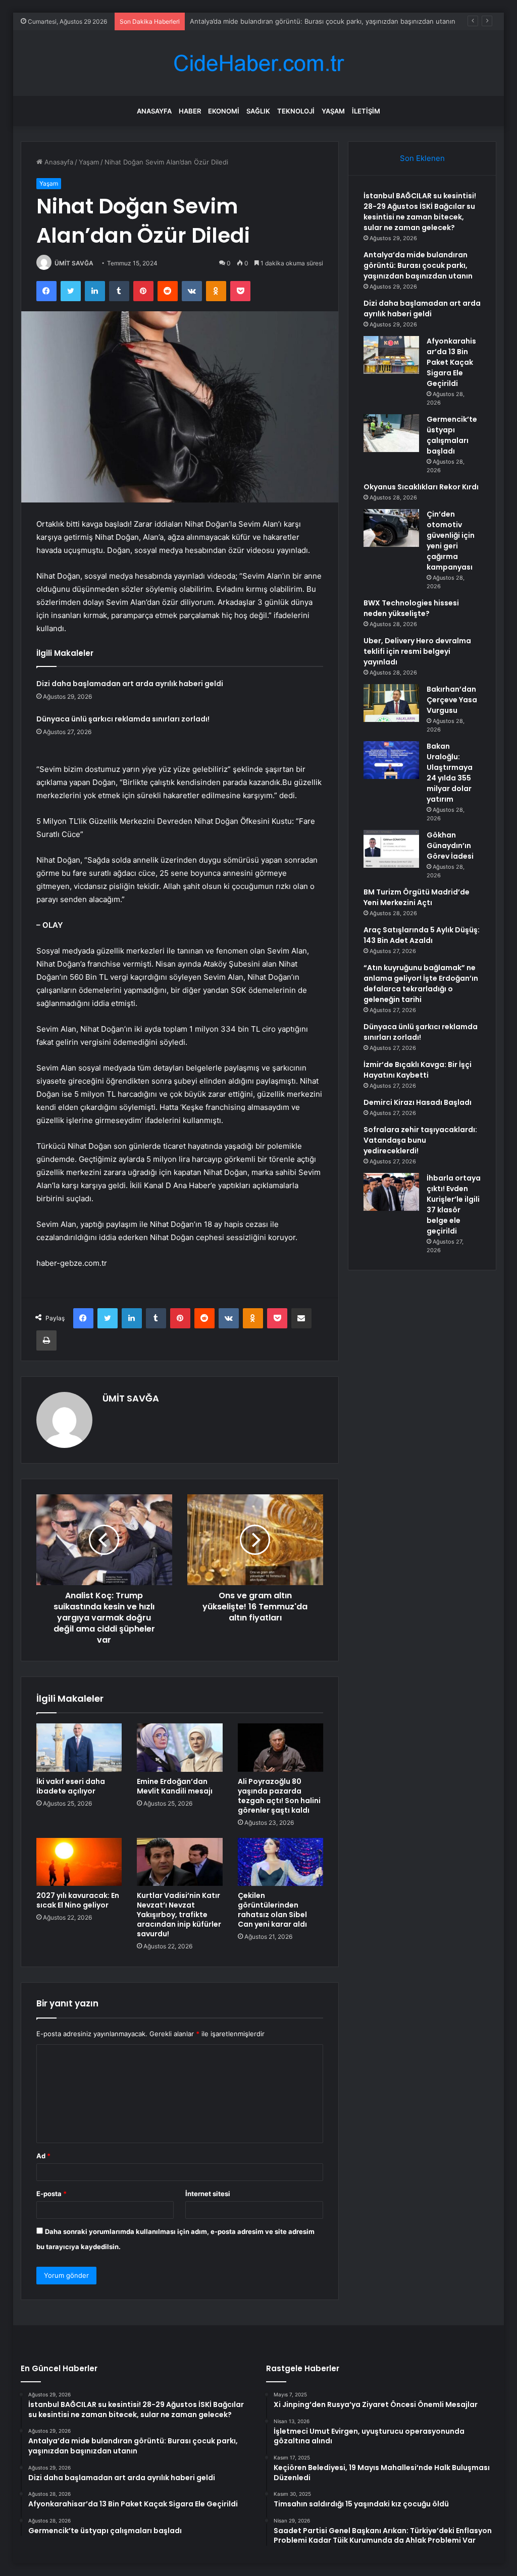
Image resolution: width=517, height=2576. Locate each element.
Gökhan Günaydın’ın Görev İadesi (450, 846)
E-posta (51, 2194)
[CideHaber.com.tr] (258, 63)
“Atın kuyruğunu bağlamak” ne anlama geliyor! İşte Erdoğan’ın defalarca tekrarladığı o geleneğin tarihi (421, 984)
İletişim (366, 111)
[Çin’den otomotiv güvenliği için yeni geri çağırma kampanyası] (391, 528)
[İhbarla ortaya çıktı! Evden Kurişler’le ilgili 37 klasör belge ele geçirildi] (391, 1192)
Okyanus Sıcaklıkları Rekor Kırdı (421, 487)
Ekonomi (224, 111)
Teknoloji (296, 111)
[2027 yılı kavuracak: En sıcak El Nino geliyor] (79, 1862)
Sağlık (258, 111)
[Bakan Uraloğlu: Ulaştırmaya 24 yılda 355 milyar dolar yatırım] (391, 760)
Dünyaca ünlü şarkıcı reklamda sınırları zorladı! (123, 719)
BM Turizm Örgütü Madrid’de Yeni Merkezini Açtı (417, 897)
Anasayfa (154, 111)
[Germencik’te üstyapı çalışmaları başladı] (391, 433)
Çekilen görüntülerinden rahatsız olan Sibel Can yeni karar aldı (272, 1910)
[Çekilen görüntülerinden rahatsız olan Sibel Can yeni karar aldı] (281, 1862)
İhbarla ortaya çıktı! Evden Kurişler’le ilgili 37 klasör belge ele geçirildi (454, 1205)
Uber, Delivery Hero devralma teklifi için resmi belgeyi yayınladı (417, 651)
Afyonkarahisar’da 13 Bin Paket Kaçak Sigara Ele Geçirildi (451, 362)
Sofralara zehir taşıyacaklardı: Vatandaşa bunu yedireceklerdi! (420, 1140)
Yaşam (333, 111)
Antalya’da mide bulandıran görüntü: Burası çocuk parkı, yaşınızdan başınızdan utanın (323, 21)
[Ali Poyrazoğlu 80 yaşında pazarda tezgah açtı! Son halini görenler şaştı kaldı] (281, 1748)
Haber (190, 111)
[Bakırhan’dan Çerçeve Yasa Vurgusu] (391, 703)
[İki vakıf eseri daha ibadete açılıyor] (79, 1748)
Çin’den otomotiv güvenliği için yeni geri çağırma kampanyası (451, 541)
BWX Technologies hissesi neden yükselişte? (411, 608)
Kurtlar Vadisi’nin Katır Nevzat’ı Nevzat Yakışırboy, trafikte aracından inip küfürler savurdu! (179, 1915)
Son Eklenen (422, 158)
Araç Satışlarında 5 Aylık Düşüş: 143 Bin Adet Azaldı (422, 935)
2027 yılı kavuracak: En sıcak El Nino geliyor (78, 1900)
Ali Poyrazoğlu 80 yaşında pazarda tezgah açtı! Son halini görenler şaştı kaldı (279, 1796)
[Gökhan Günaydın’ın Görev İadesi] (391, 849)
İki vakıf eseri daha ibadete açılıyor (71, 1786)
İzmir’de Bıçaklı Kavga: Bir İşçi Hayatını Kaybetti (418, 1070)
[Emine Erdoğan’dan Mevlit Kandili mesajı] (180, 1748)
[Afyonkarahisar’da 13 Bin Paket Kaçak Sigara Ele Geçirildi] (391, 355)
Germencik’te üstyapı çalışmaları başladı (452, 435)
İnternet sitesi (208, 2194)
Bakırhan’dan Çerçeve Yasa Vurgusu (452, 700)
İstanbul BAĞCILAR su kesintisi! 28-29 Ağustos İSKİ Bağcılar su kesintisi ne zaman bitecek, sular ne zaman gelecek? (420, 212)
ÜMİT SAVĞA (74, 263)
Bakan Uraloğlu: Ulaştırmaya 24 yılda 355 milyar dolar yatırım (450, 773)
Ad (43, 2156)
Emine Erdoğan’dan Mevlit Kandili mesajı (175, 1786)
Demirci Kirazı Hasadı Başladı (418, 1102)
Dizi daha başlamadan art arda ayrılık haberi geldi (130, 684)
